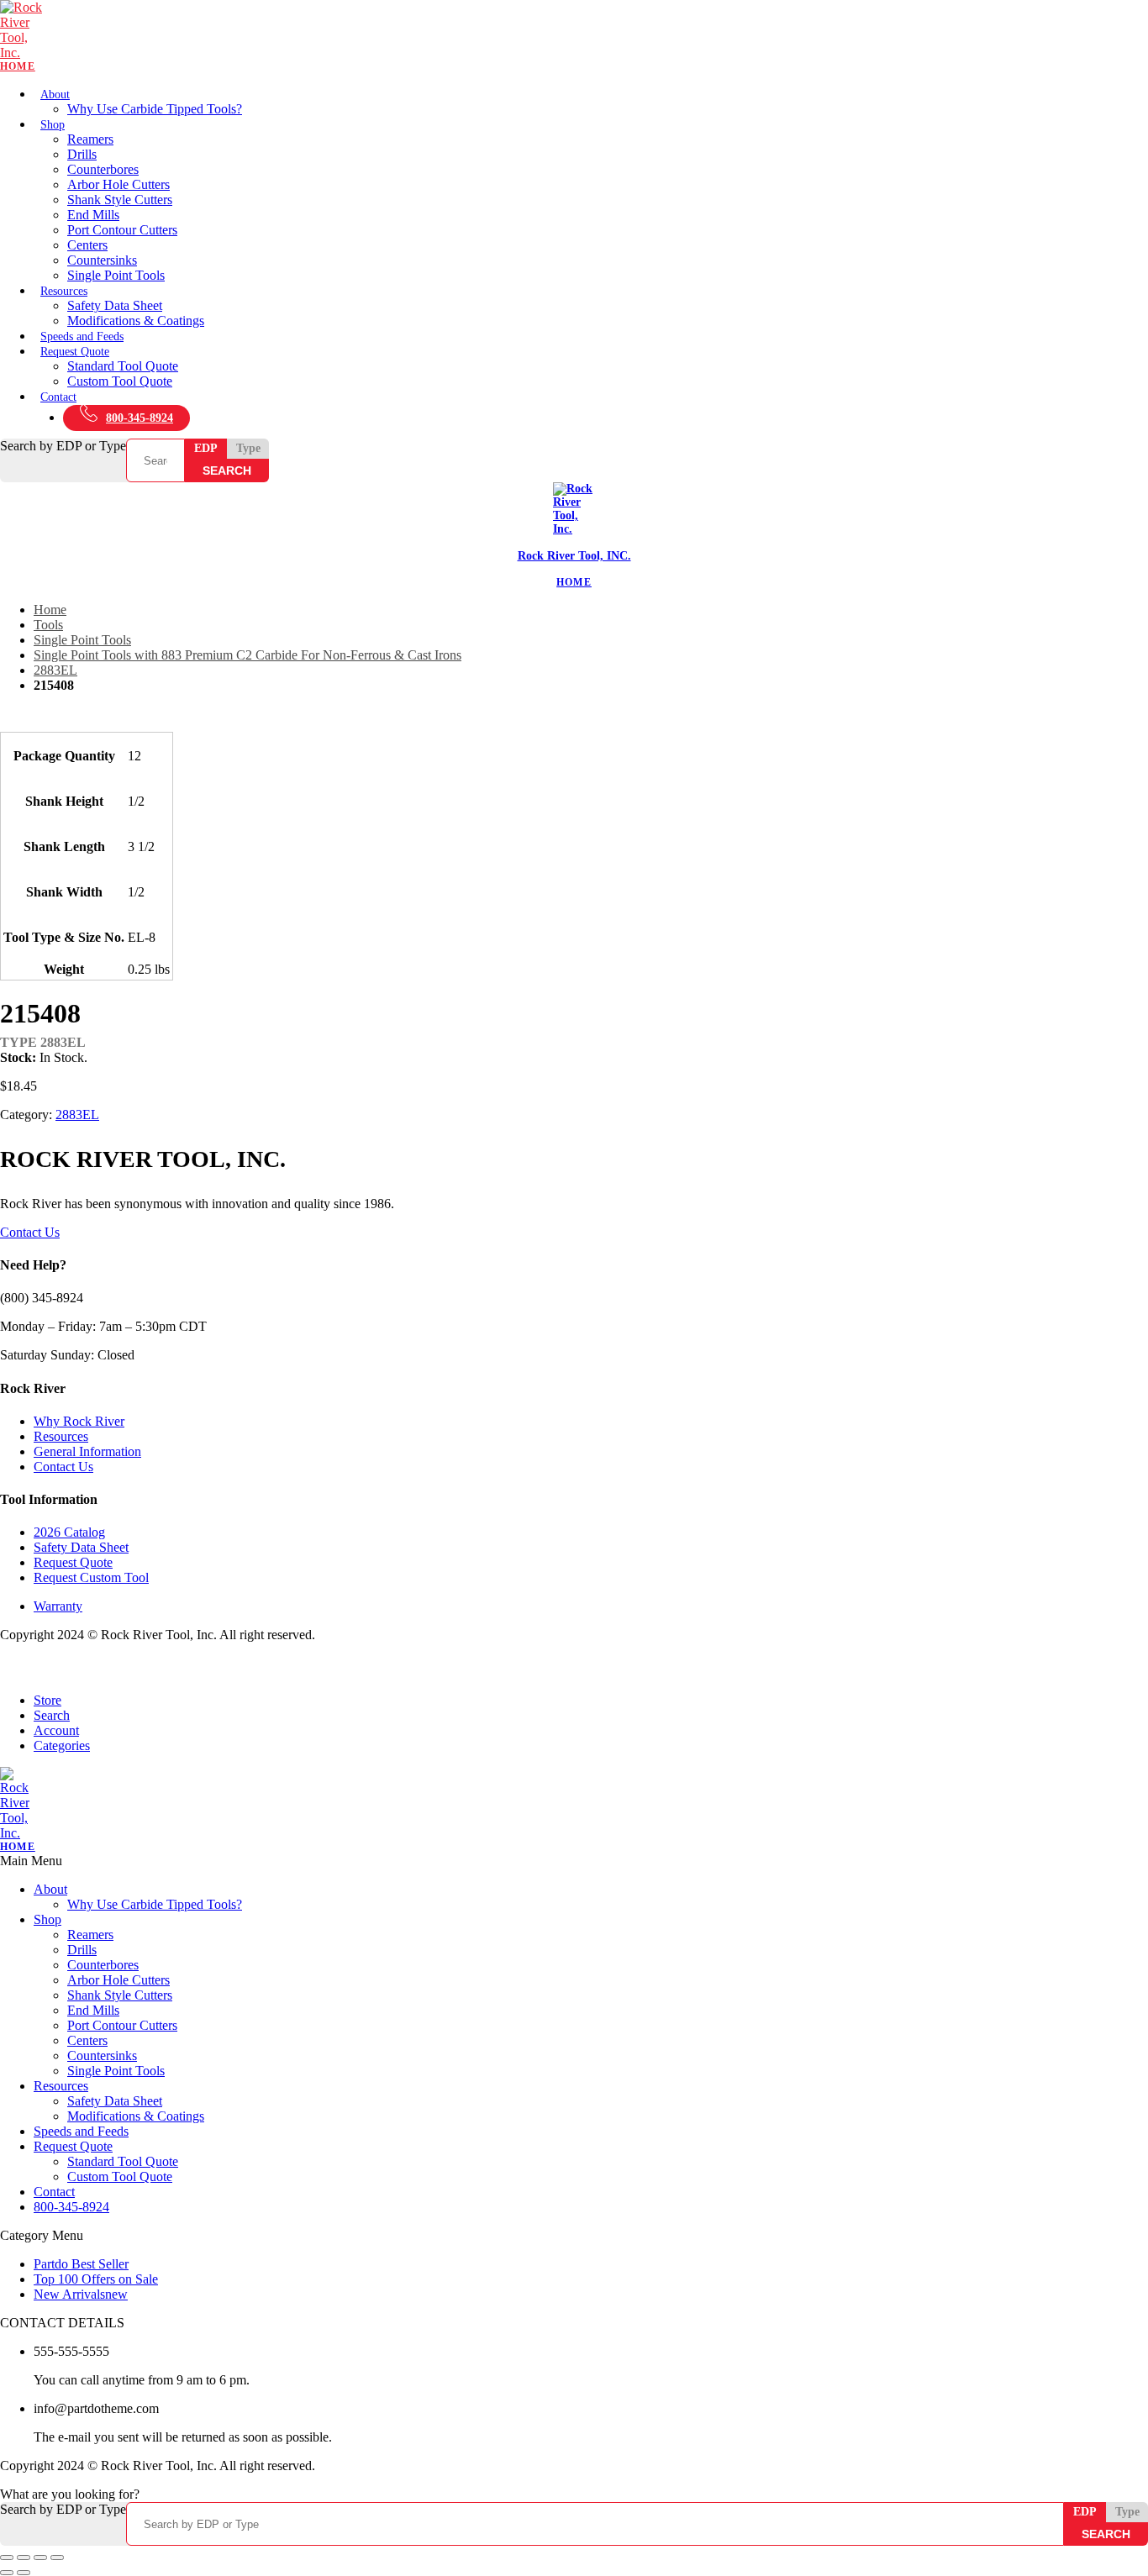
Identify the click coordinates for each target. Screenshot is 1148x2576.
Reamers (90, 139)
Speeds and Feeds (82, 336)
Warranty (58, 1606)
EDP (206, 448)
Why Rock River (79, 1421)
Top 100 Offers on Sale (96, 2279)
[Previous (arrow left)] (7, 2573)
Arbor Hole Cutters (118, 184)
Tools (48, 625)
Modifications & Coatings (136, 321)
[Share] (40, 2558)
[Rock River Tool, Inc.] (574, 37)
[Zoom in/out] (7, 2558)
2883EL (55, 670)
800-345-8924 (140, 418)
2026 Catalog (69, 1532)
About (55, 95)
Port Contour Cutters (122, 230)
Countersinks (102, 260)
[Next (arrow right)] (24, 2573)
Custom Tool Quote (120, 381)
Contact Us (30, 1232)
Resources (64, 291)
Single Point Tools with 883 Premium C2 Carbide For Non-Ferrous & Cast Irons (248, 655)
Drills (82, 154)
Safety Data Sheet (115, 305)
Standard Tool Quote (123, 366)
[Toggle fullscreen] (24, 2558)
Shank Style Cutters (120, 200)
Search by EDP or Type (63, 446)
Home (50, 610)
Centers (87, 245)
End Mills (93, 215)
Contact (58, 397)
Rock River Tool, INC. (574, 556)
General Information (87, 1451)
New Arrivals (81, 2294)
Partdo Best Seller (81, 2264)
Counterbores (103, 169)
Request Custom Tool (91, 1577)
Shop (53, 125)
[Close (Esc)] (57, 2558)
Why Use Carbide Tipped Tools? (155, 109)
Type (248, 448)
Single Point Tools (116, 275)
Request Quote (75, 352)
